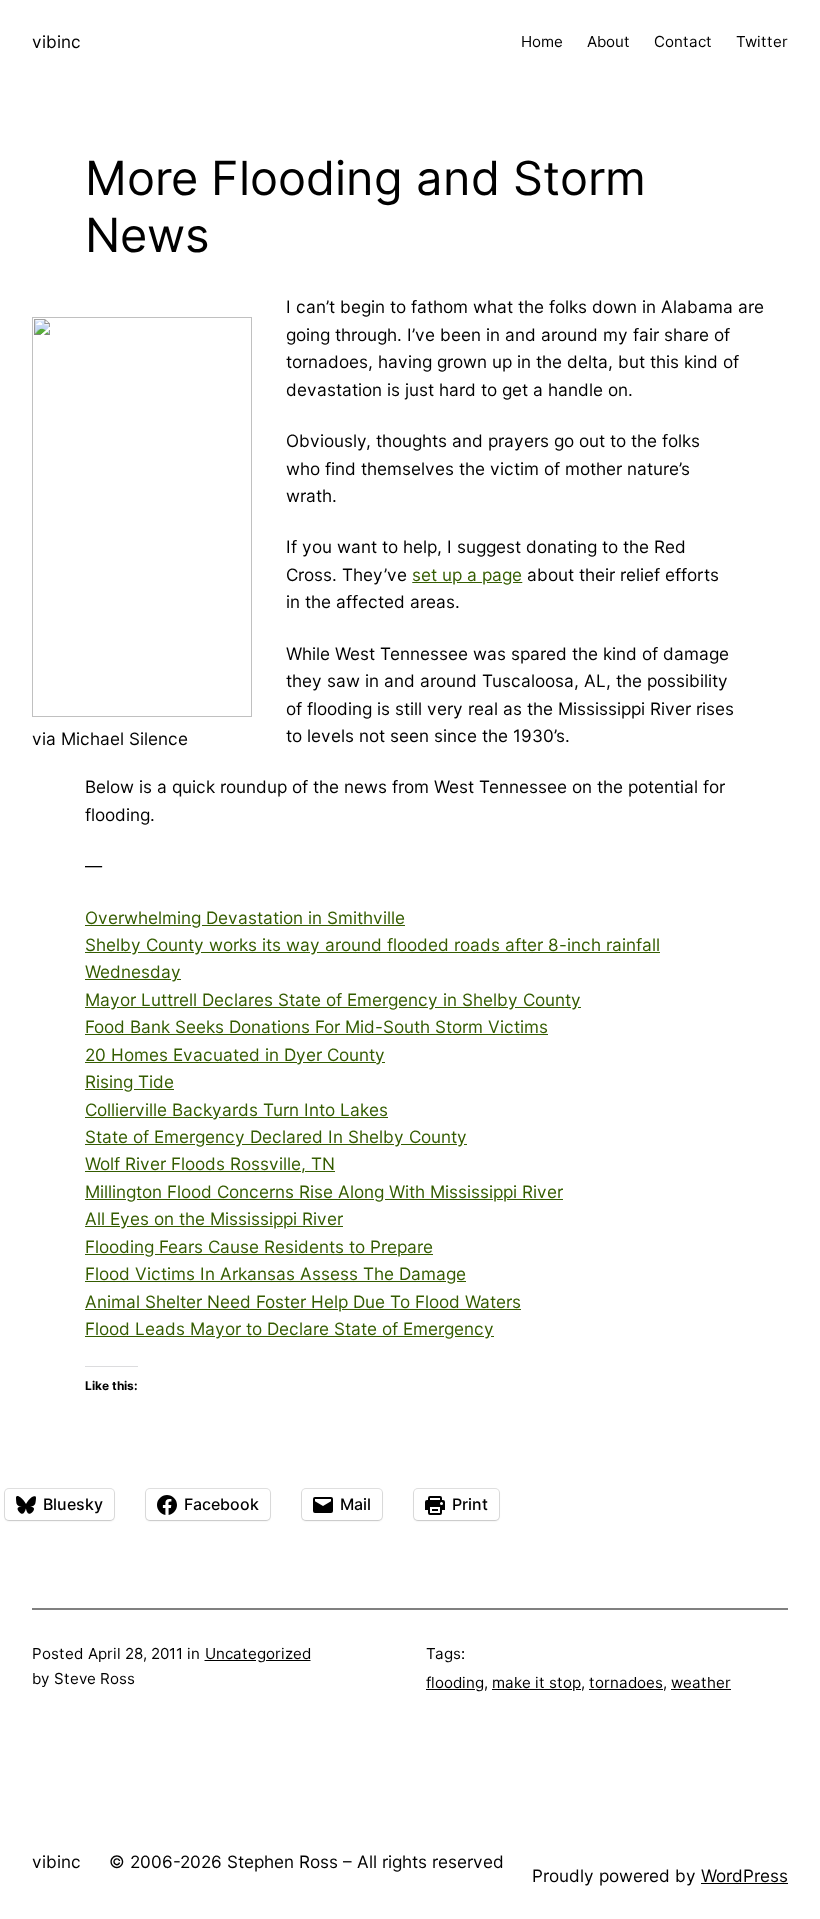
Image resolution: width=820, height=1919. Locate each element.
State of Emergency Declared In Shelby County (276, 1136)
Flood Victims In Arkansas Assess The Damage (275, 1273)
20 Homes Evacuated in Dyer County (235, 1054)
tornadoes (626, 1682)
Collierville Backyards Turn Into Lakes (236, 1109)
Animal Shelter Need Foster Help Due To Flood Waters (303, 1301)
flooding (455, 1682)
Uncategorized (258, 1653)
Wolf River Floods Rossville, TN (210, 1163)
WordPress (744, 1875)
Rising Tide (129, 1081)
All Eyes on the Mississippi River (214, 1218)
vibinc (56, 41)
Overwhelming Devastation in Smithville (245, 917)
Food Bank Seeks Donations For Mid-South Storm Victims (316, 1026)
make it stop (536, 1682)
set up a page (467, 574)
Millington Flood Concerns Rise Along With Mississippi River (324, 1191)
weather (701, 1682)
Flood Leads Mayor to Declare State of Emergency (289, 1328)
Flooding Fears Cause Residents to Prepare (259, 1246)
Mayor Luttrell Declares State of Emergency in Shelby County (333, 999)
